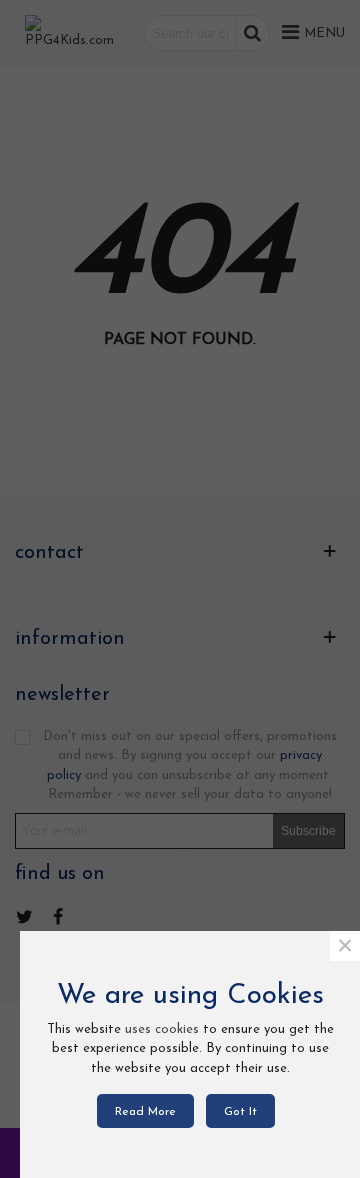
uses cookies (162, 1029)
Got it (240, 1112)
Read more (145, 1112)
